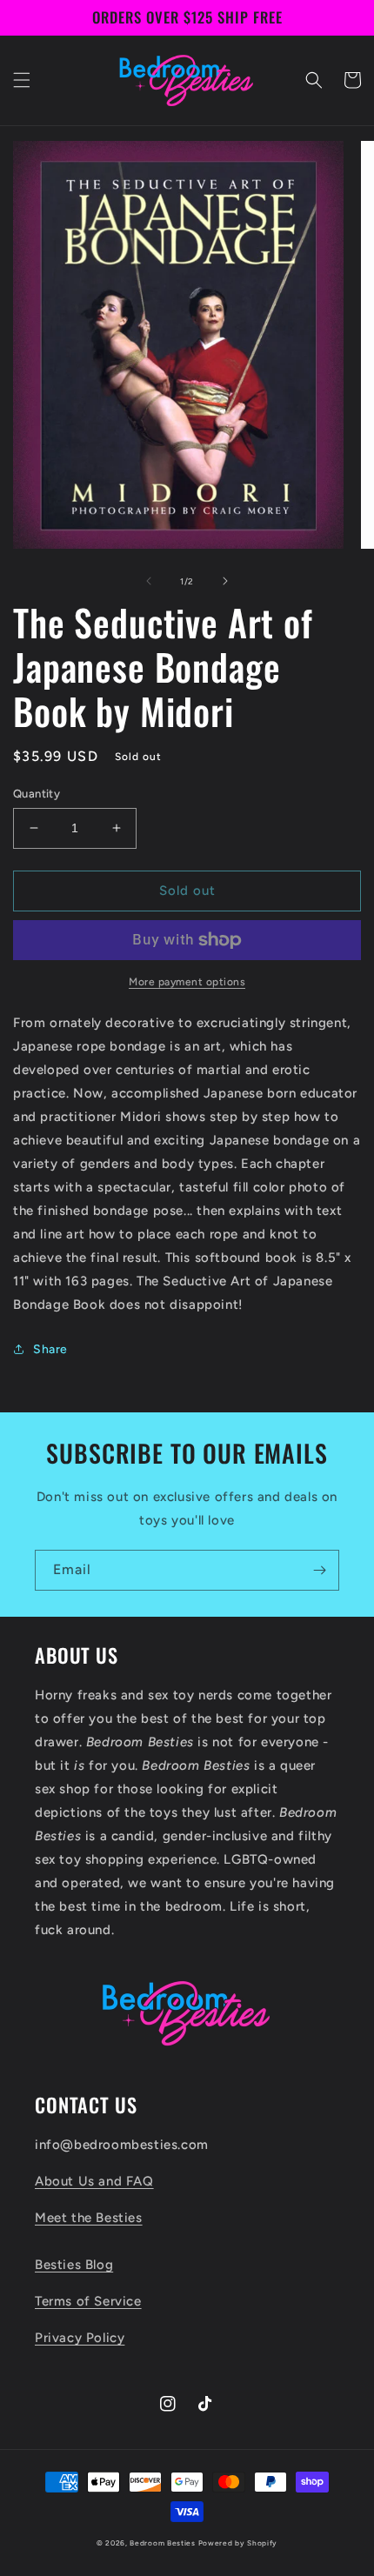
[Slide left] (149, 581)
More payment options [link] (187, 982)
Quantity (37, 794)
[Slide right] (225, 581)
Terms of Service (88, 2301)
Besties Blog (74, 2265)
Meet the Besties (89, 2218)
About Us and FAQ (94, 2181)
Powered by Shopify (238, 2543)
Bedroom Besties (163, 2543)
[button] (22, 80)
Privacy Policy (80, 2338)
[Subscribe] (319, 1570)
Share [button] (50, 1349)
